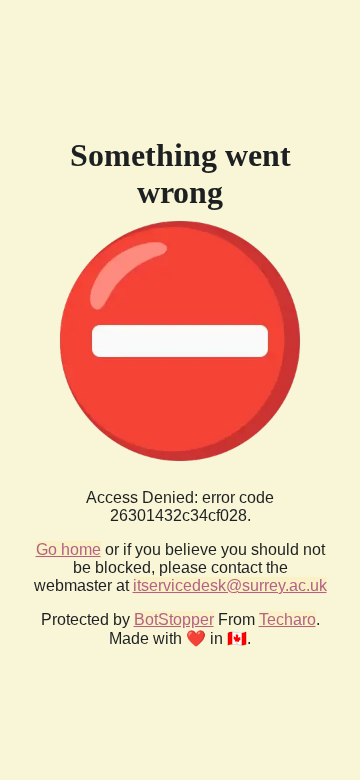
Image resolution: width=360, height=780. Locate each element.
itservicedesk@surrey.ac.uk (230, 585)
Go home (68, 549)
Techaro (287, 619)
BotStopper (174, 619)
